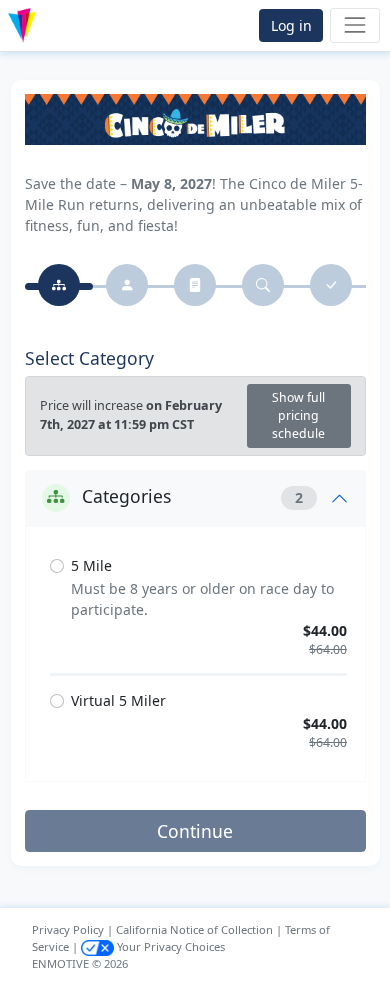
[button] (64, 25)
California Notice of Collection (194, 929)
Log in (291, 25)
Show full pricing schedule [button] (298, 416)
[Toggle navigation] (354, 25)
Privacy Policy (68, 929)
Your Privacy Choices (169, 946)
